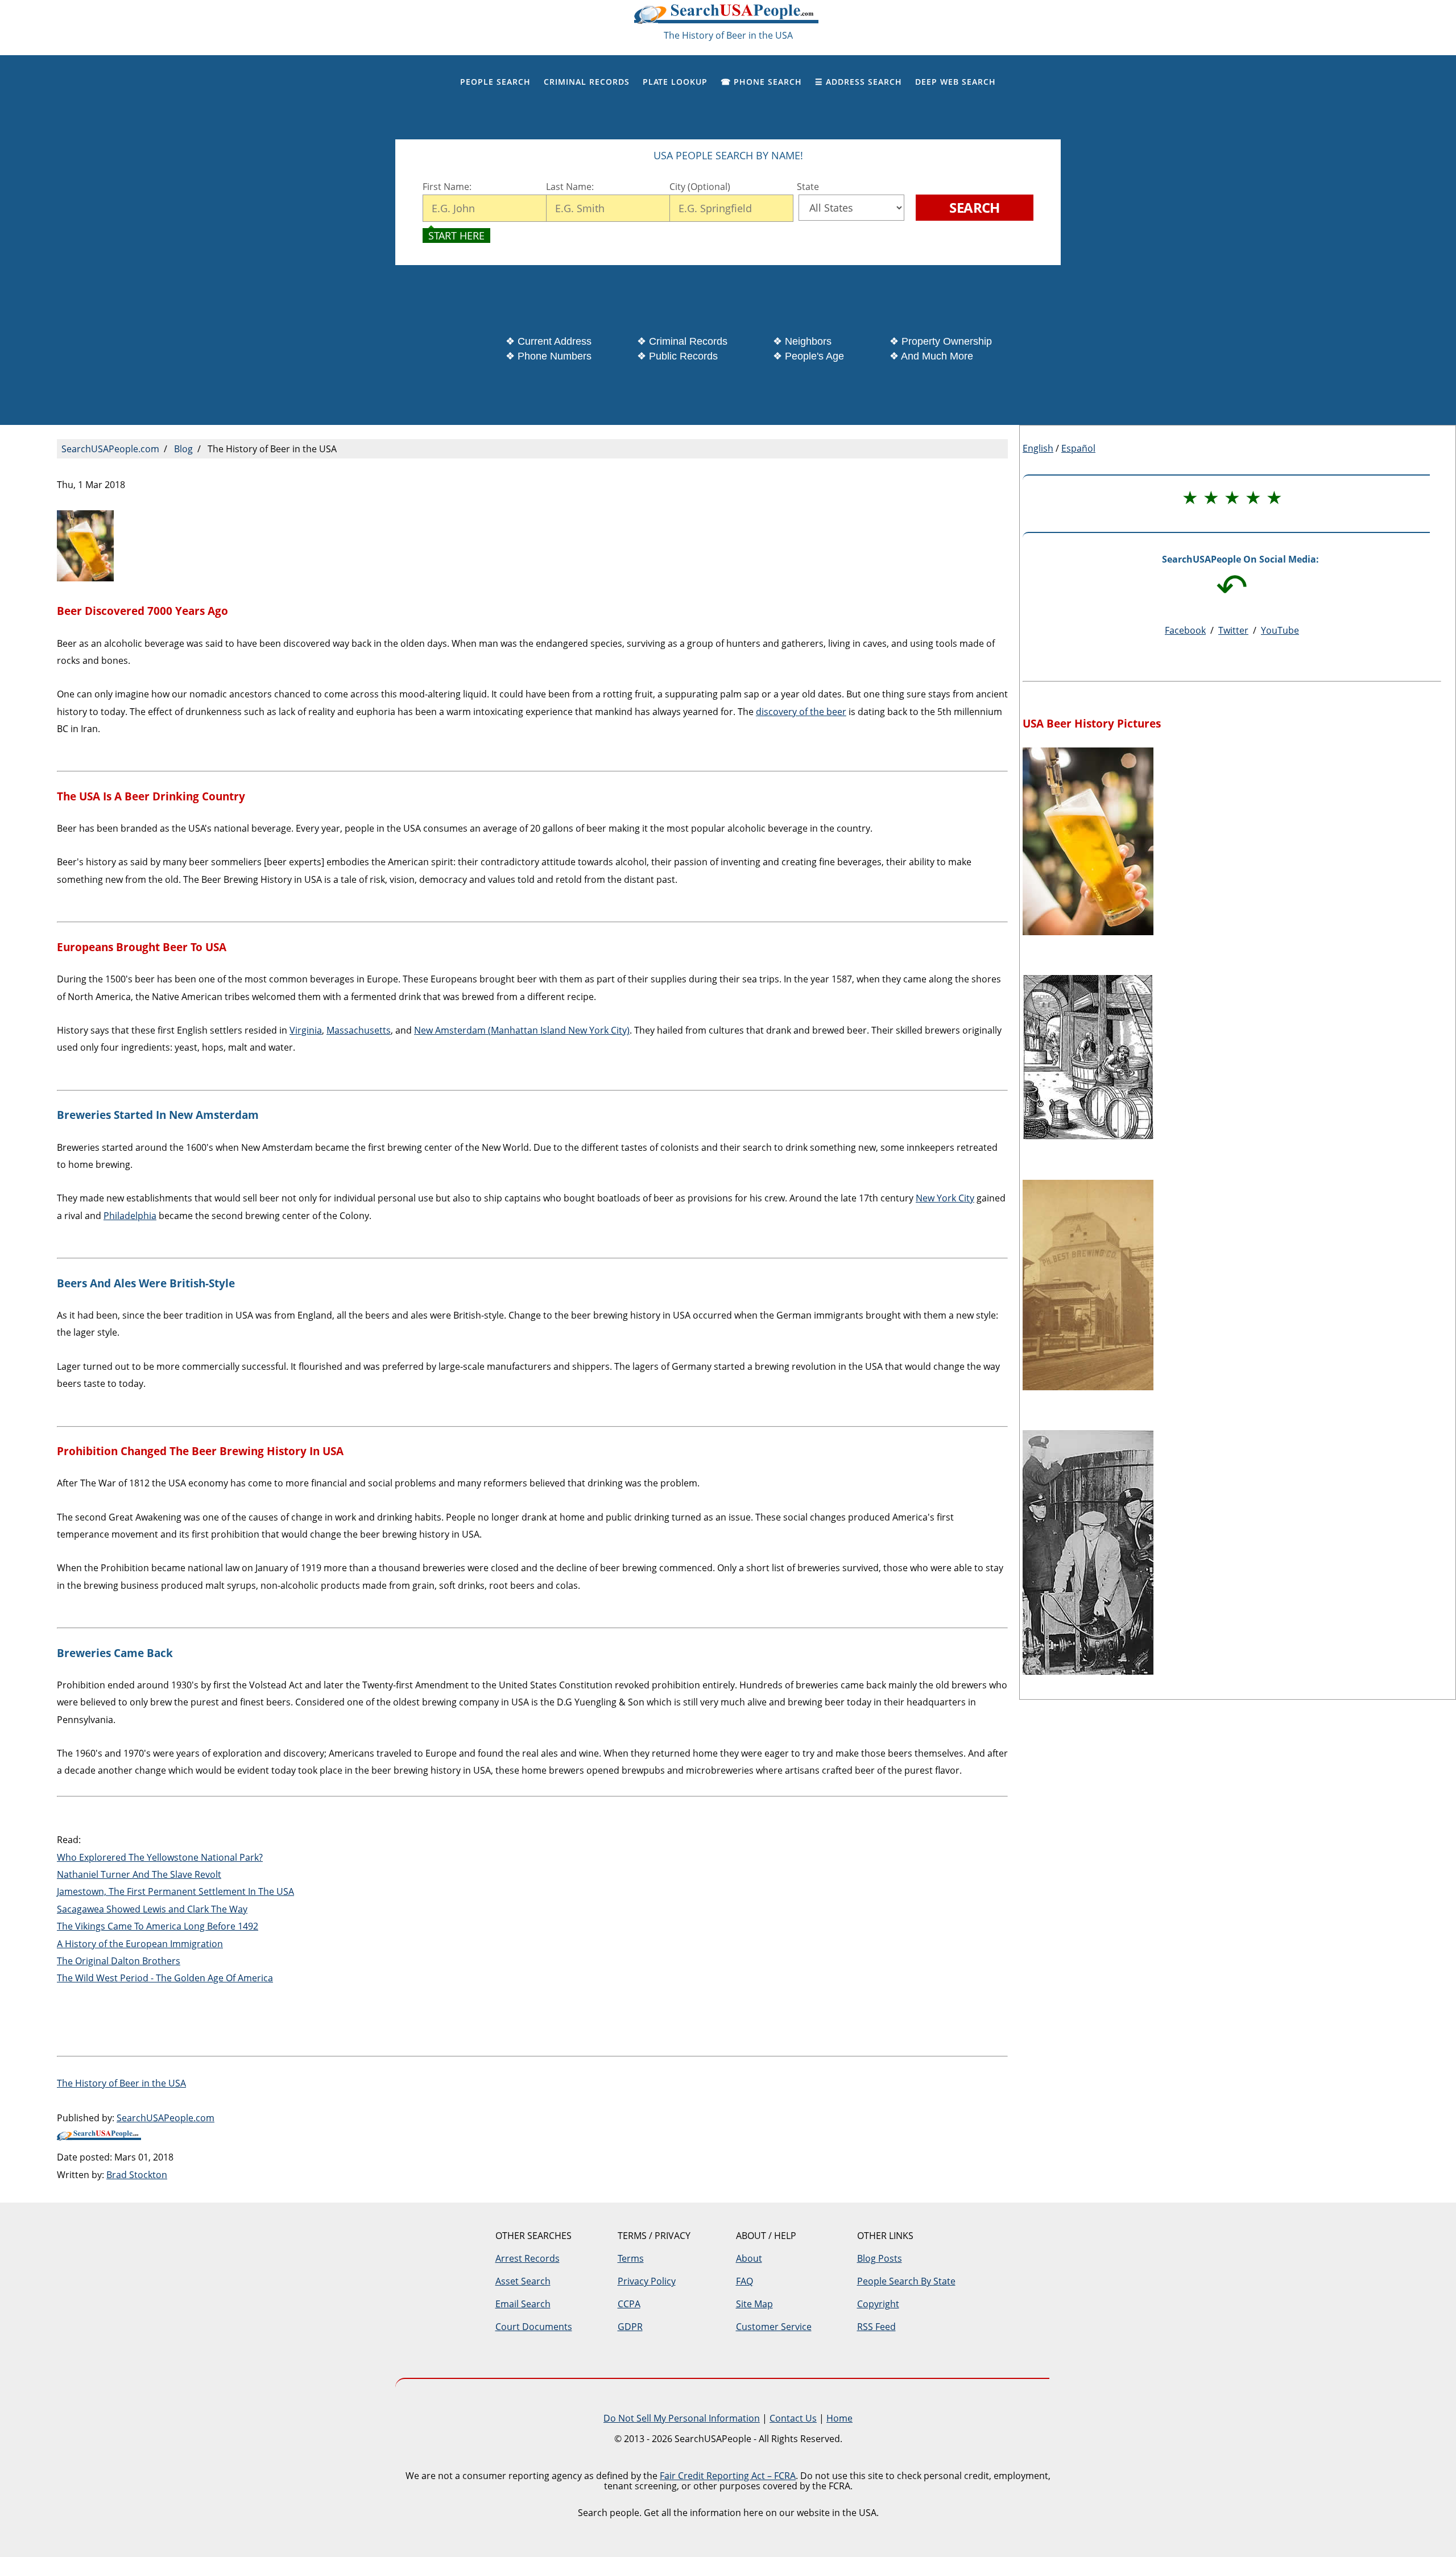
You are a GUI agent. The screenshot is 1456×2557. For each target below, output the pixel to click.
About (749, 2258)
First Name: (447, 187)
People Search (495, 82)
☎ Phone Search (761, 82)
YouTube (1280, 630)
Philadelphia (130, 1216)
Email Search (523, 2304)
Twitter (1233, 630)
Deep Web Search (955, 82)
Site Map (754, 2304)
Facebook (1185, 630)
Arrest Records (528, 2258)
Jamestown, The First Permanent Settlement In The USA (175, 1891)
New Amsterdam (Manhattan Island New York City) (522, 1030)
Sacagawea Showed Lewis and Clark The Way (152, 1909)
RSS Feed (876, 2327)
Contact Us (793, 2418)
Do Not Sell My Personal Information (682, 2418)
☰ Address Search (859, 82)
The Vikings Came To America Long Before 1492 (158, 1926)
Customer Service (774, 2327)
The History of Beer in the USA (121, 2083)
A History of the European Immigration (140, 1944)
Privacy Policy (647, 2281)
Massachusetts (359, 1030)
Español (1078, 448)
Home (839, 2418)
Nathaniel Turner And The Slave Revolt (139, 1874)
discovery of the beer (801, 712)
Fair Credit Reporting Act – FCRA (728, 2476)
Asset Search (523, 2281)
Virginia (306, 1030)
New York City (945, 1198)
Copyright (878, 2304)
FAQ (744, 2281)
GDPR (630, 2327)
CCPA (629, 2304)
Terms (631, 2258)
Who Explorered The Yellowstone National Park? (160, 1857)
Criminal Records (587, 82)
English (1038, 448)
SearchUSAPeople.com (728, 17)
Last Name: (571, 187)
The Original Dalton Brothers (119, 1961)
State (806, 187)
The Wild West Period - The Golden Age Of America (165, 1978)
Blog (183, 449)
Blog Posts (880, 2258)
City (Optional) (700, 187)
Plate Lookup (675, 82)
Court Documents (534, 2327)
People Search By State (906, 2281)
